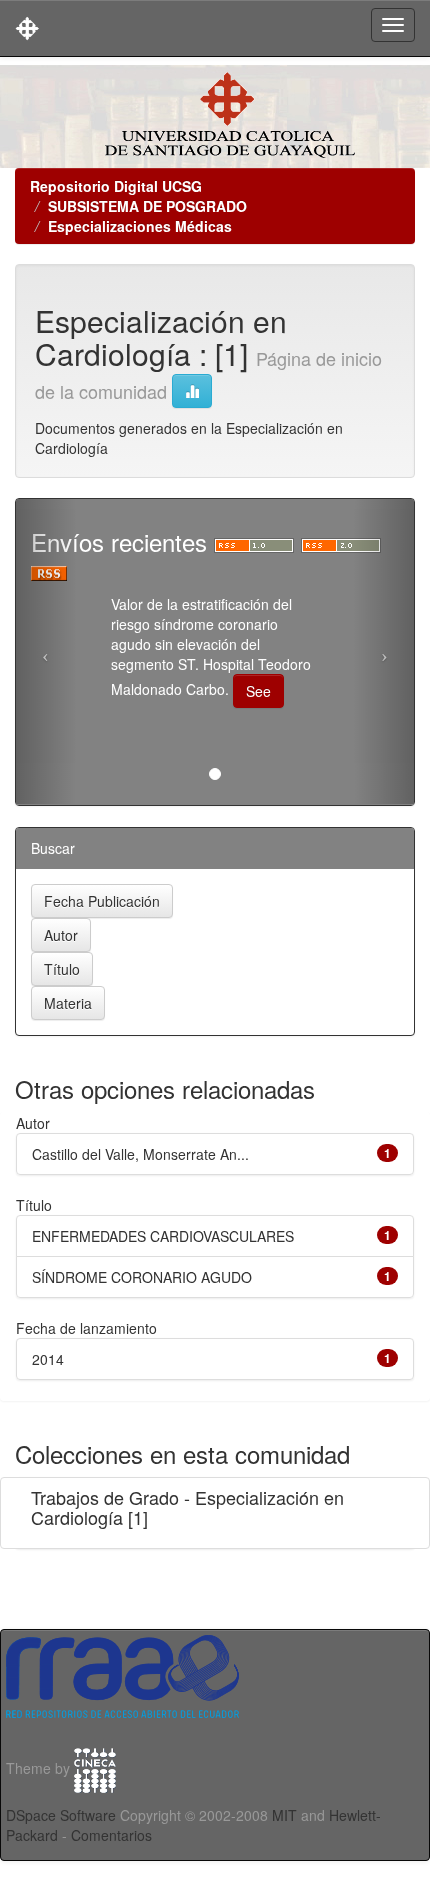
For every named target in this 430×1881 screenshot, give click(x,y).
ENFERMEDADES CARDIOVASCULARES (163, 1236)
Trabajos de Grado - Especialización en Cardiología (187, 1507)
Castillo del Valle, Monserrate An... (140, 1154)
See (258, 691)
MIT (284, 1815)
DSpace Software (61, 1815)
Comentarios (111, 1835)
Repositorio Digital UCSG (116, 186)
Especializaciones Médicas (140, 226)
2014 (48, 1359)
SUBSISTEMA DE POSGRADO (147, 206)
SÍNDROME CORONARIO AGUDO (142, 1277)
